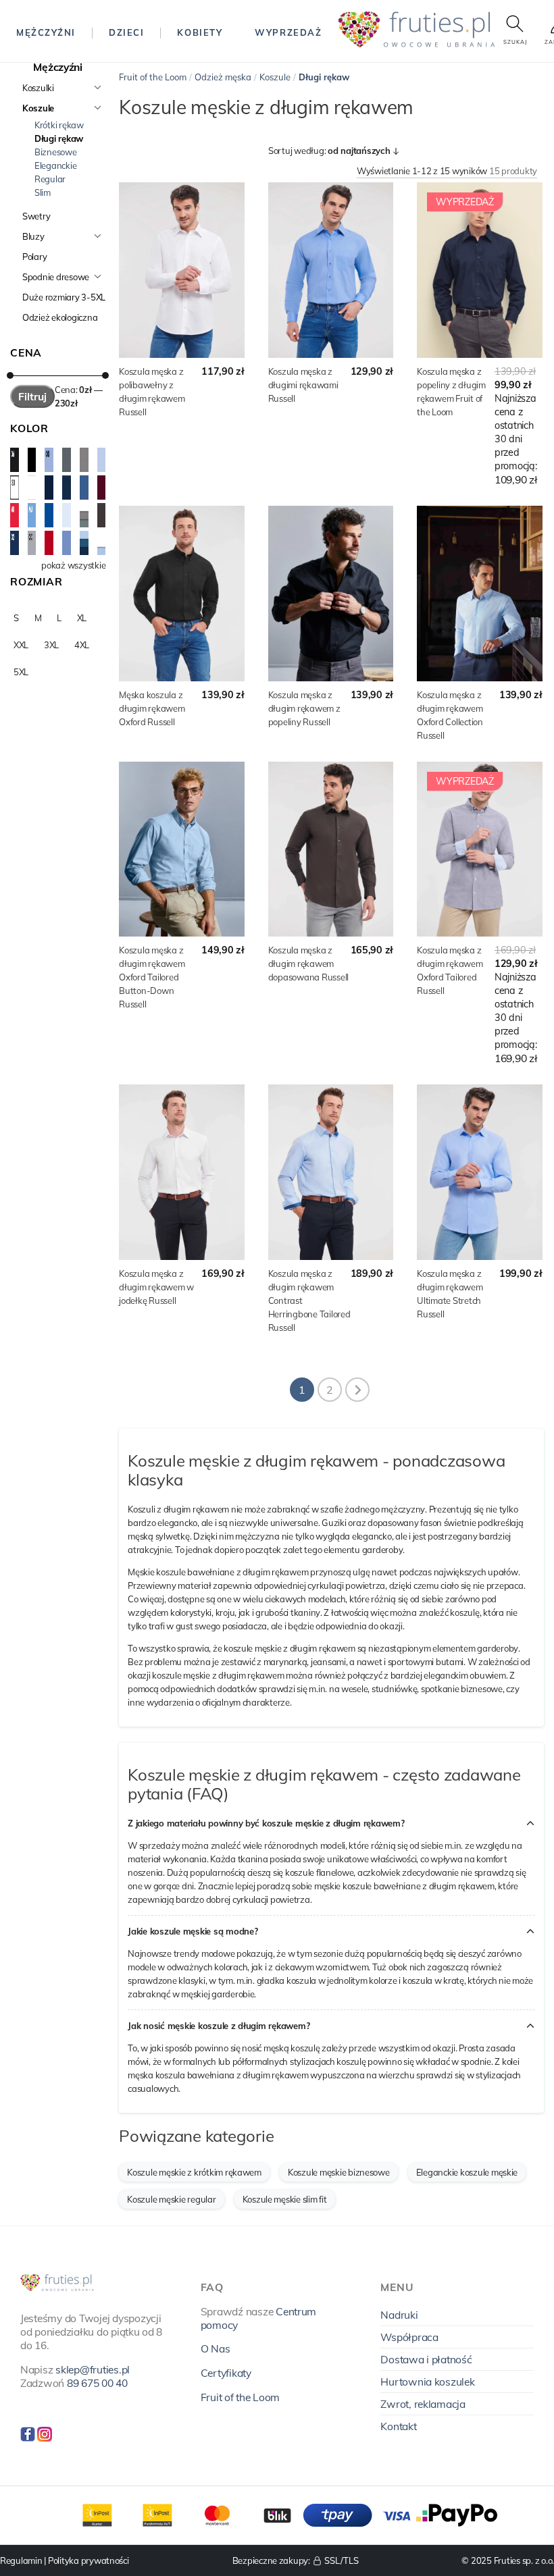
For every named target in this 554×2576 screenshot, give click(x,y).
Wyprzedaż (288, 32)
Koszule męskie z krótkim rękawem (194, 2172)
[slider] (10, 375)
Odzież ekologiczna (60, 317)
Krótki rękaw (59, 125)
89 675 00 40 (97, 2383)
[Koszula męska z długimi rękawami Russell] (331, 270)
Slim (43, 192)
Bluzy (33, 236)
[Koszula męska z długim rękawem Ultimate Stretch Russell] (479, 1172)
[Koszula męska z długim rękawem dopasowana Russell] (331, 849)
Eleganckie (55, 165)
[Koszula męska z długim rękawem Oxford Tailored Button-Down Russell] (181, 849)
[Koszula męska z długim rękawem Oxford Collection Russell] (479, 594)
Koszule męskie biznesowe (339, 2172)
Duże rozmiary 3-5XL (64, 297)
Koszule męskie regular (171, 2199)
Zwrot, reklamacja (423, 2404)
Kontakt (398, 2426)
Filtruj (32, 396)
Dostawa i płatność (426, 2359)
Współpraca (409, 2337)
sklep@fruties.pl (93, 2369)
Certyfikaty (226, 2373)
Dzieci (126, 32)
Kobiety (200, 32)
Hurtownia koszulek (427, 2382)
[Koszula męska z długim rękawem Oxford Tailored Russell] (479, 849)
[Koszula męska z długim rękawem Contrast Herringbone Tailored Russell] (331, 1172)
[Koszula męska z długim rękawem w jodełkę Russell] (181, 1172)
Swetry (36, 216)
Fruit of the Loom (153, 77)
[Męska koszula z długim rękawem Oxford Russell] (181, 594)
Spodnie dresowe (56, 277)
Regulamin (21, 2560)
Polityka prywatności (89, 2560)
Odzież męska (223, 77)
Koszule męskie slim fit (285, 2199)
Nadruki (399, 2315)
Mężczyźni (46, 32)
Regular (50, 179)
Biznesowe (56, 152)
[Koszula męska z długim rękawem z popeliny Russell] (331, 594)
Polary (34, 257)
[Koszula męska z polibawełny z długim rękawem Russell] (181, 270)
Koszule (38, 108)
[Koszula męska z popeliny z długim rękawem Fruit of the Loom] (479, 270)
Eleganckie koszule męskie (467, 2172)
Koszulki (38, 88)
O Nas (216, 2348)
